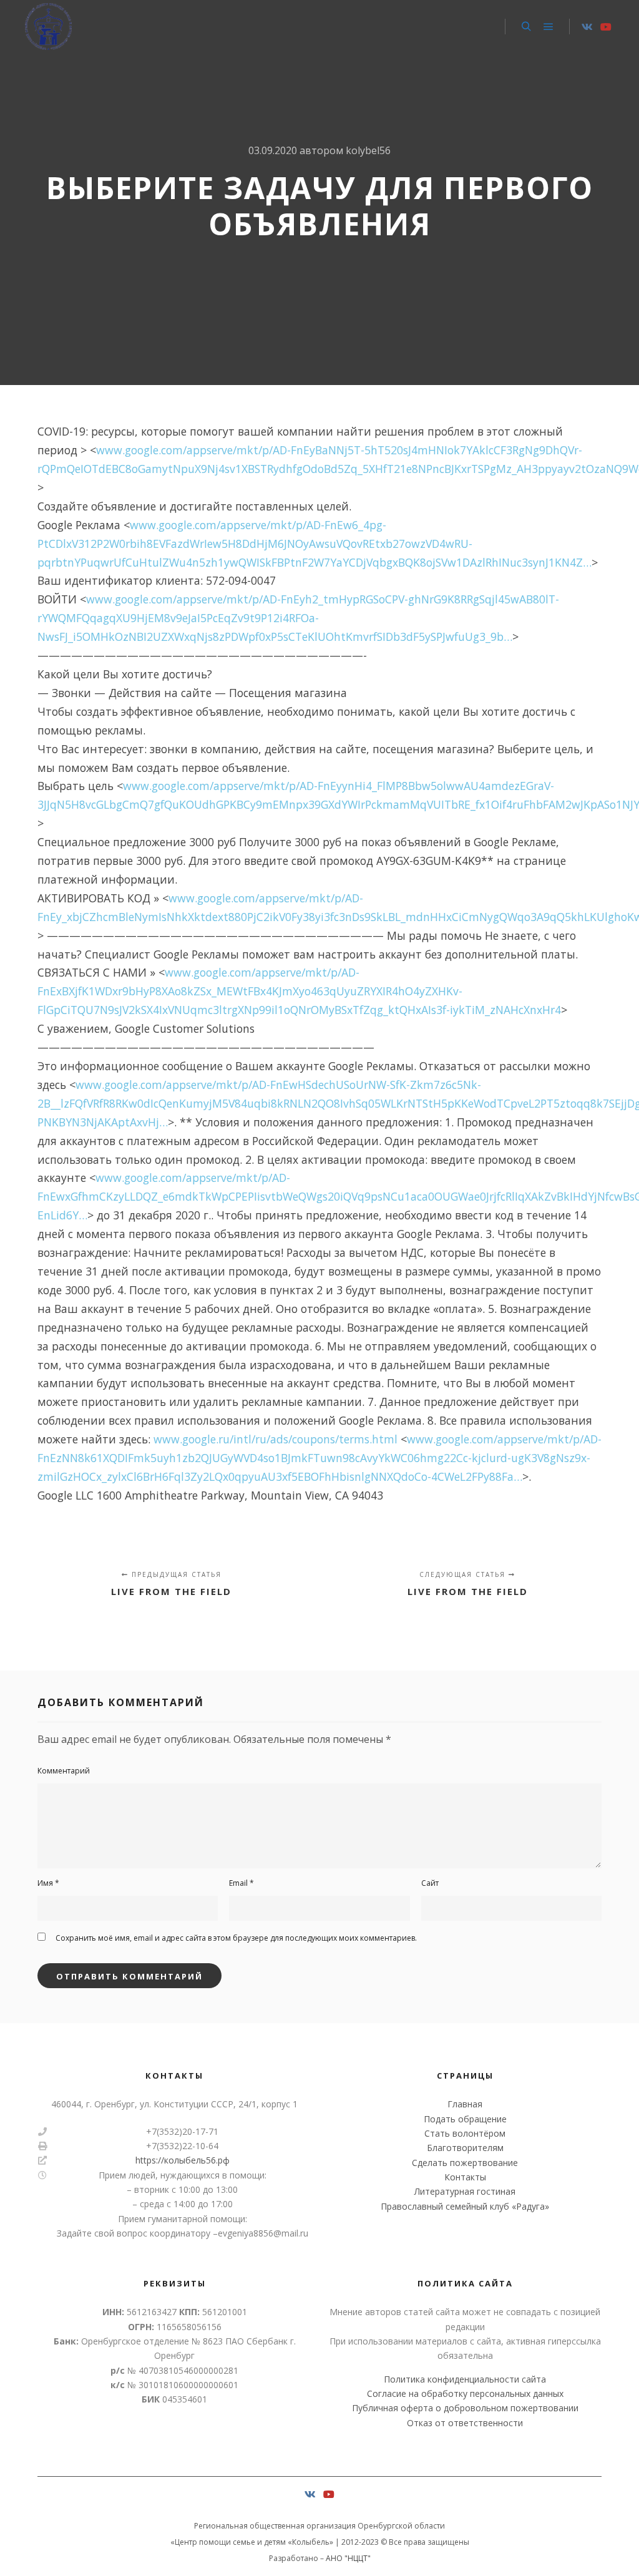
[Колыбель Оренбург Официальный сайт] (48, 27)
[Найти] (526, 27)
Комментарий (64, 1771)
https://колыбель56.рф (183, 2160)
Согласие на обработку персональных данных (465, 2393)
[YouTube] (606, 27)
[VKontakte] (587, 27)
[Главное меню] (549, 27)
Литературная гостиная (465, 2191)
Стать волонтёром (465, 2133)
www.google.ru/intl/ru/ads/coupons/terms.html (276, 1439)
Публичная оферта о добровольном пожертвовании (465, 2408)
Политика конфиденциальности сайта (465, 2379)
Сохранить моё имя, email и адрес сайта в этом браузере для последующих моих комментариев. (236, 1938)
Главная (465, 2104)
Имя (48, 1883)
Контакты (465, 2177)
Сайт (430, 1883)
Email (241, 1883)
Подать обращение (465, 2119)
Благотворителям (465, 2148)
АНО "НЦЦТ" (348, 2558)
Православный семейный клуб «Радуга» (465, 2206)
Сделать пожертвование (465, 2163)
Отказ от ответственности (465, 2423)
